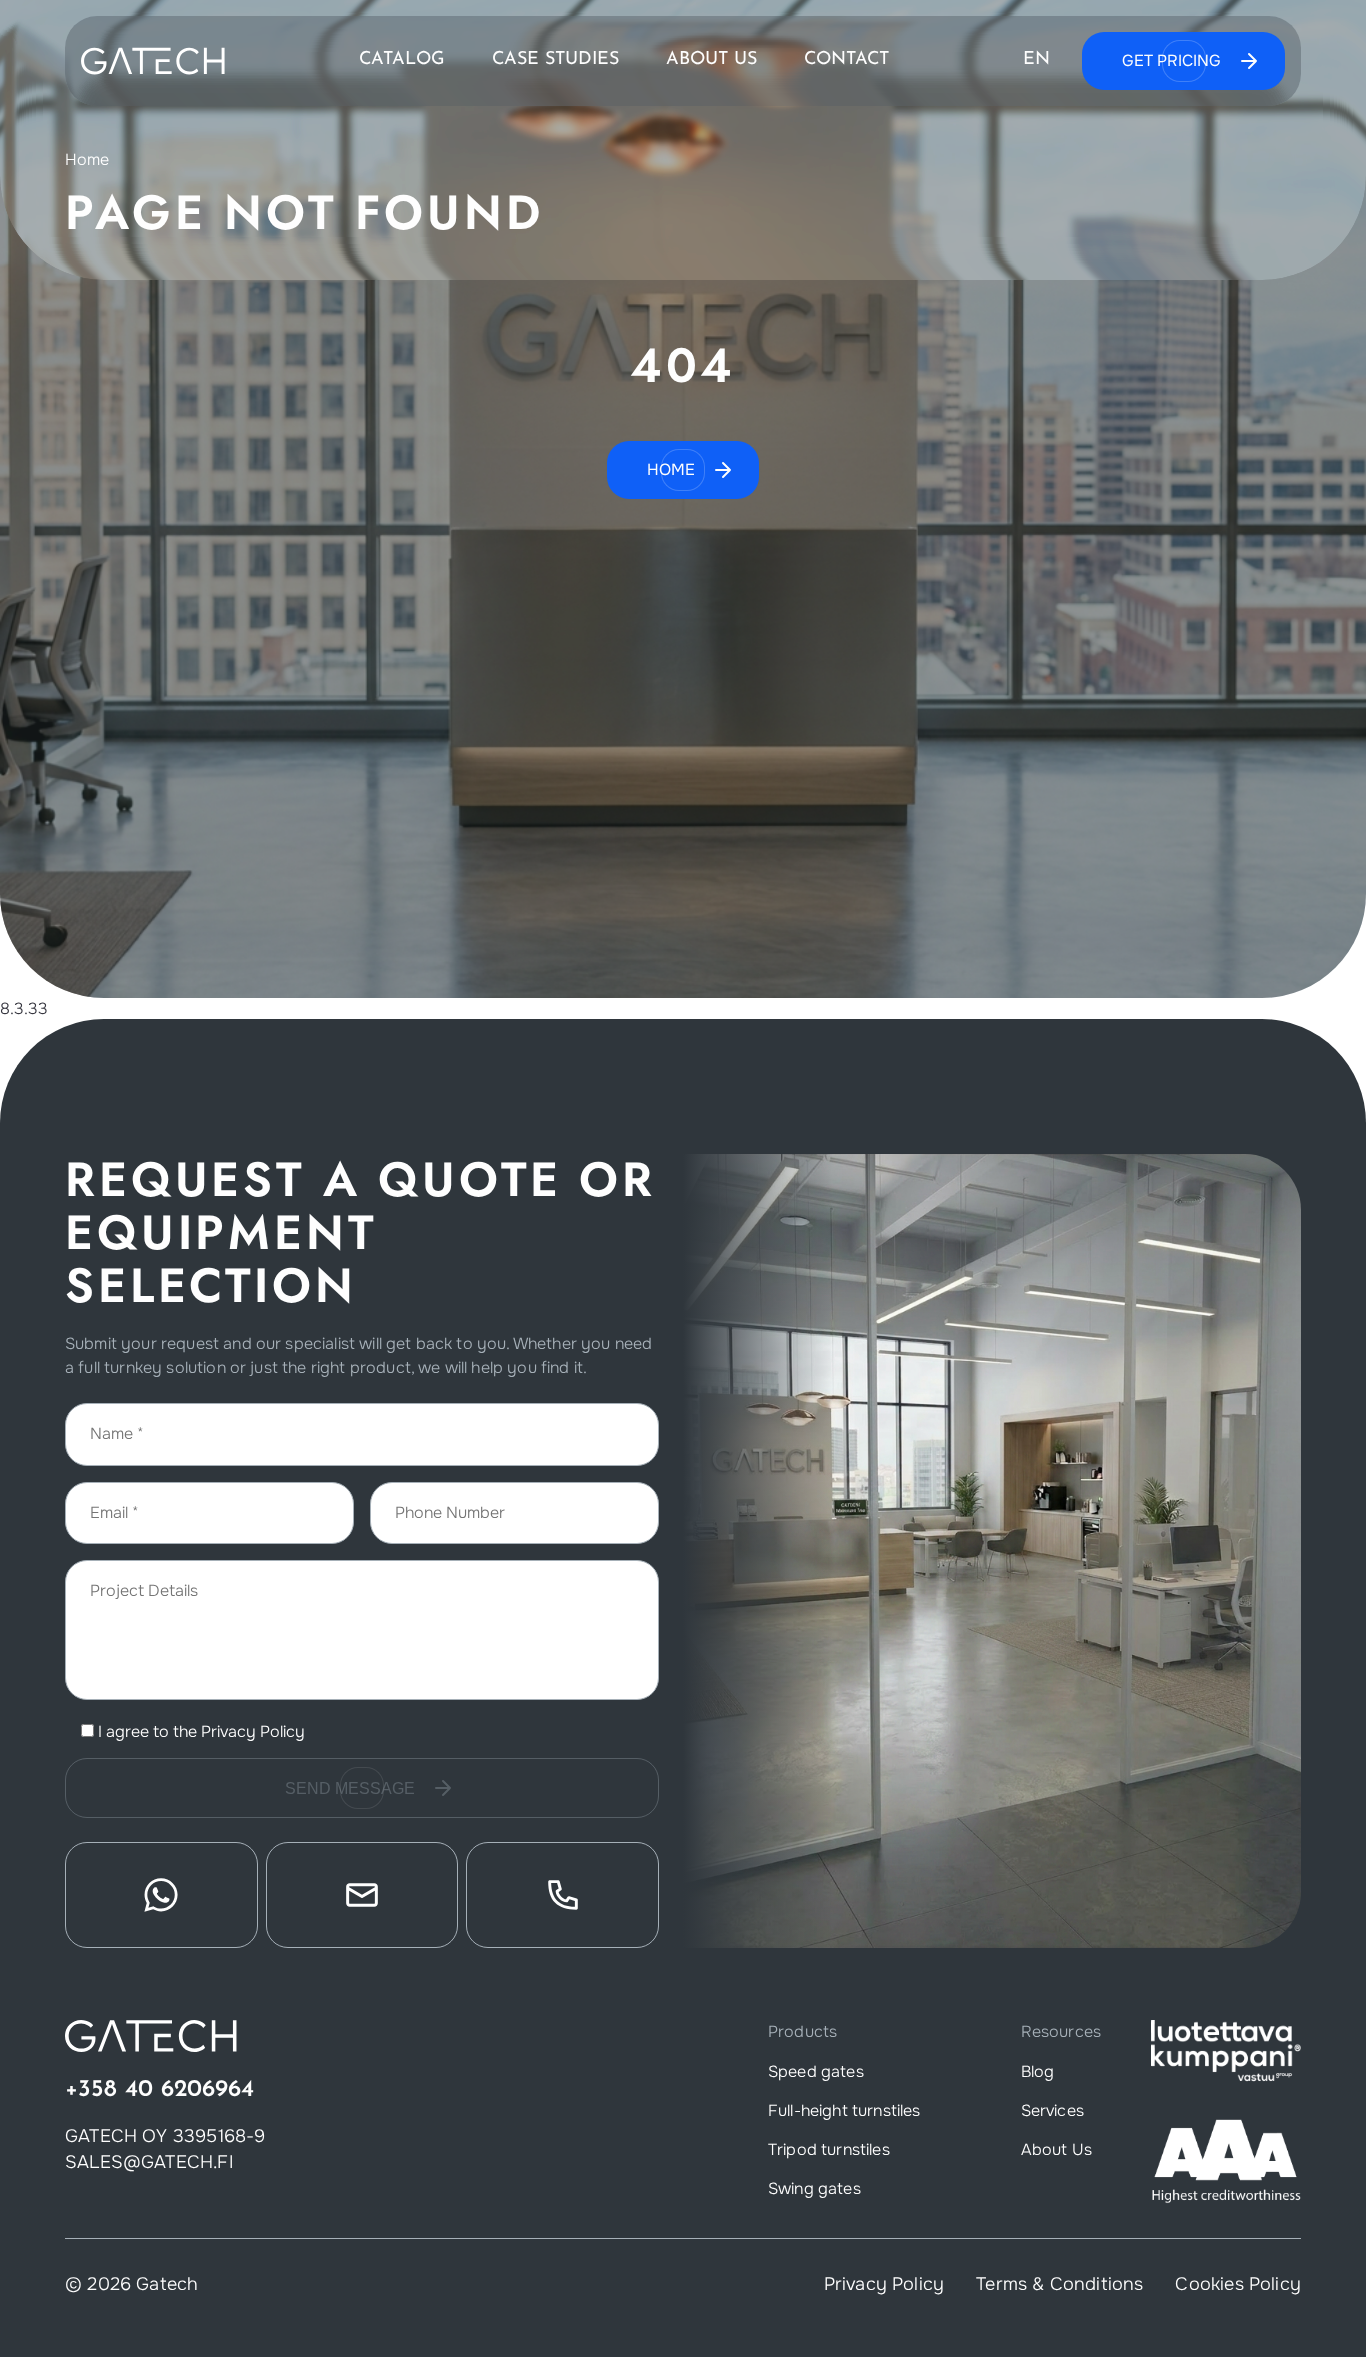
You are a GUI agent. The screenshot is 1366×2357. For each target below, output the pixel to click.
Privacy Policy (253, 1731)
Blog (1038, 2071)
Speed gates (816, 2071)
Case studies (555, 60)
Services (1052, 2110)
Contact (846, 60)
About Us (711, 60)
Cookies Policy (1238, 2284)
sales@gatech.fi (149, 2162)
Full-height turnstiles (844, 2110)
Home (87, 159)
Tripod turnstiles (829, 2149)
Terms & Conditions (1059, 2284)
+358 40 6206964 (159, 2090)
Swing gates (814, 2188)
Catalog (402, 60)
